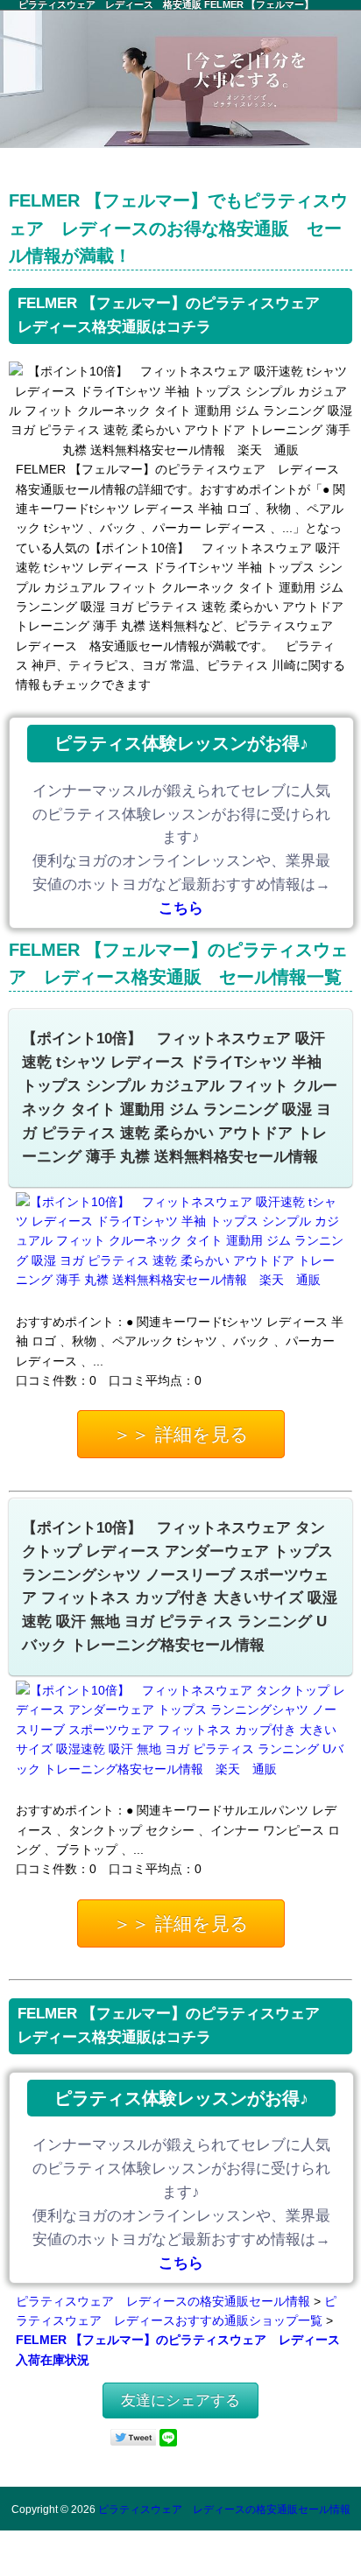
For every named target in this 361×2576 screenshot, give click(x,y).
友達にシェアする (180, 2401)
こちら (181, 908)
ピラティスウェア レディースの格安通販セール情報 (163, 2301)
